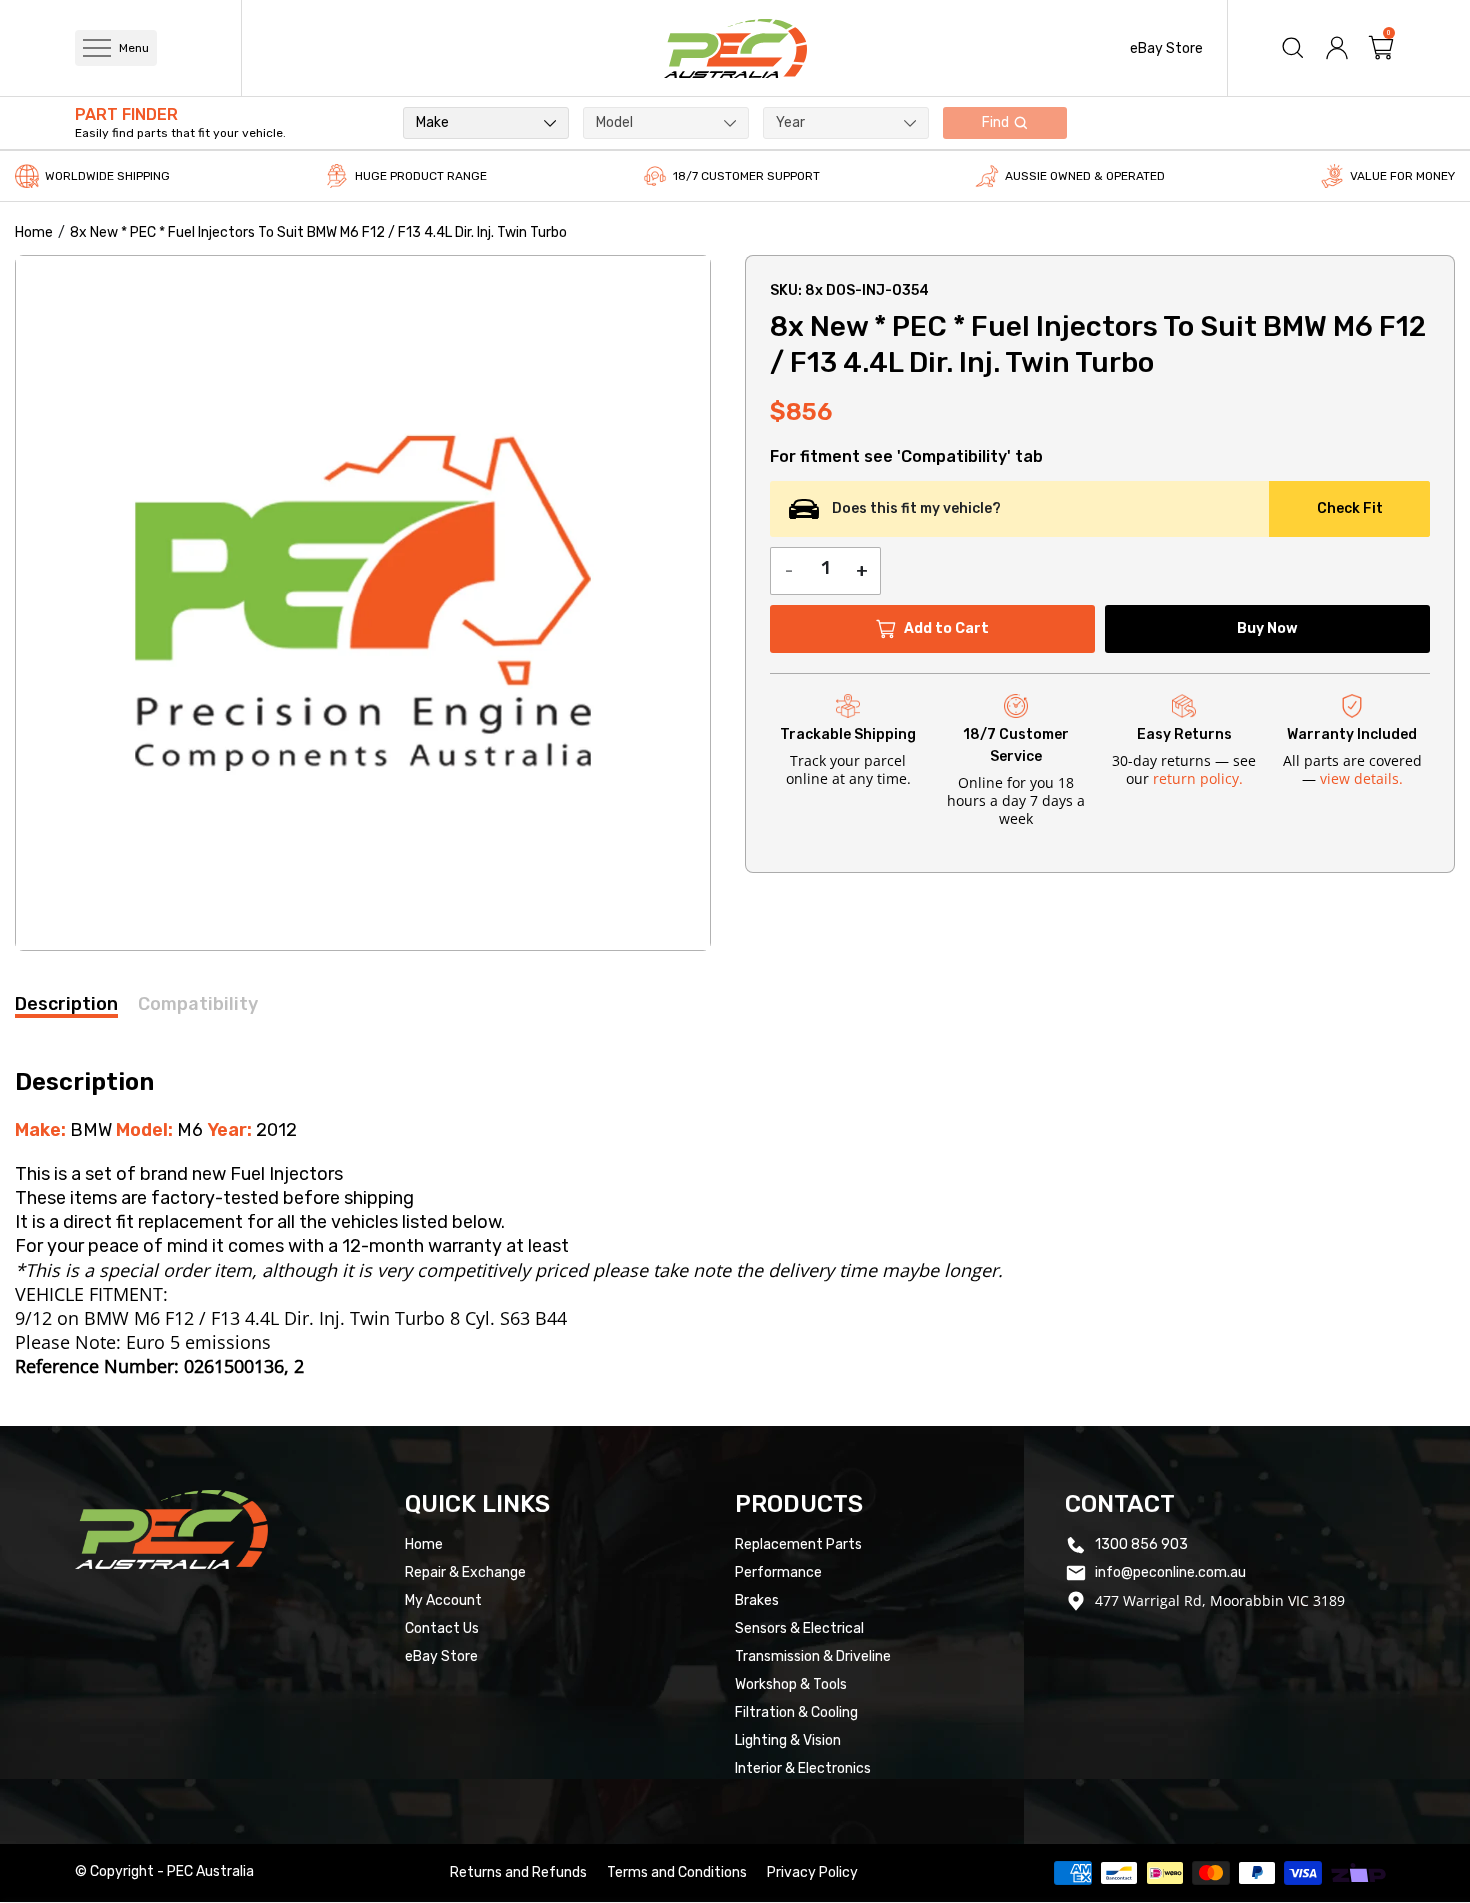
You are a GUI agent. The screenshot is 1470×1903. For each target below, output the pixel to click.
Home (34, 232)
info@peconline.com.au (1170, 1572)
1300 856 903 (1141, 1544)
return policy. (1198, 778)
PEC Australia (210, 1871)
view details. (1361, 778)
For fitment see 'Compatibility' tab (906, 457)
